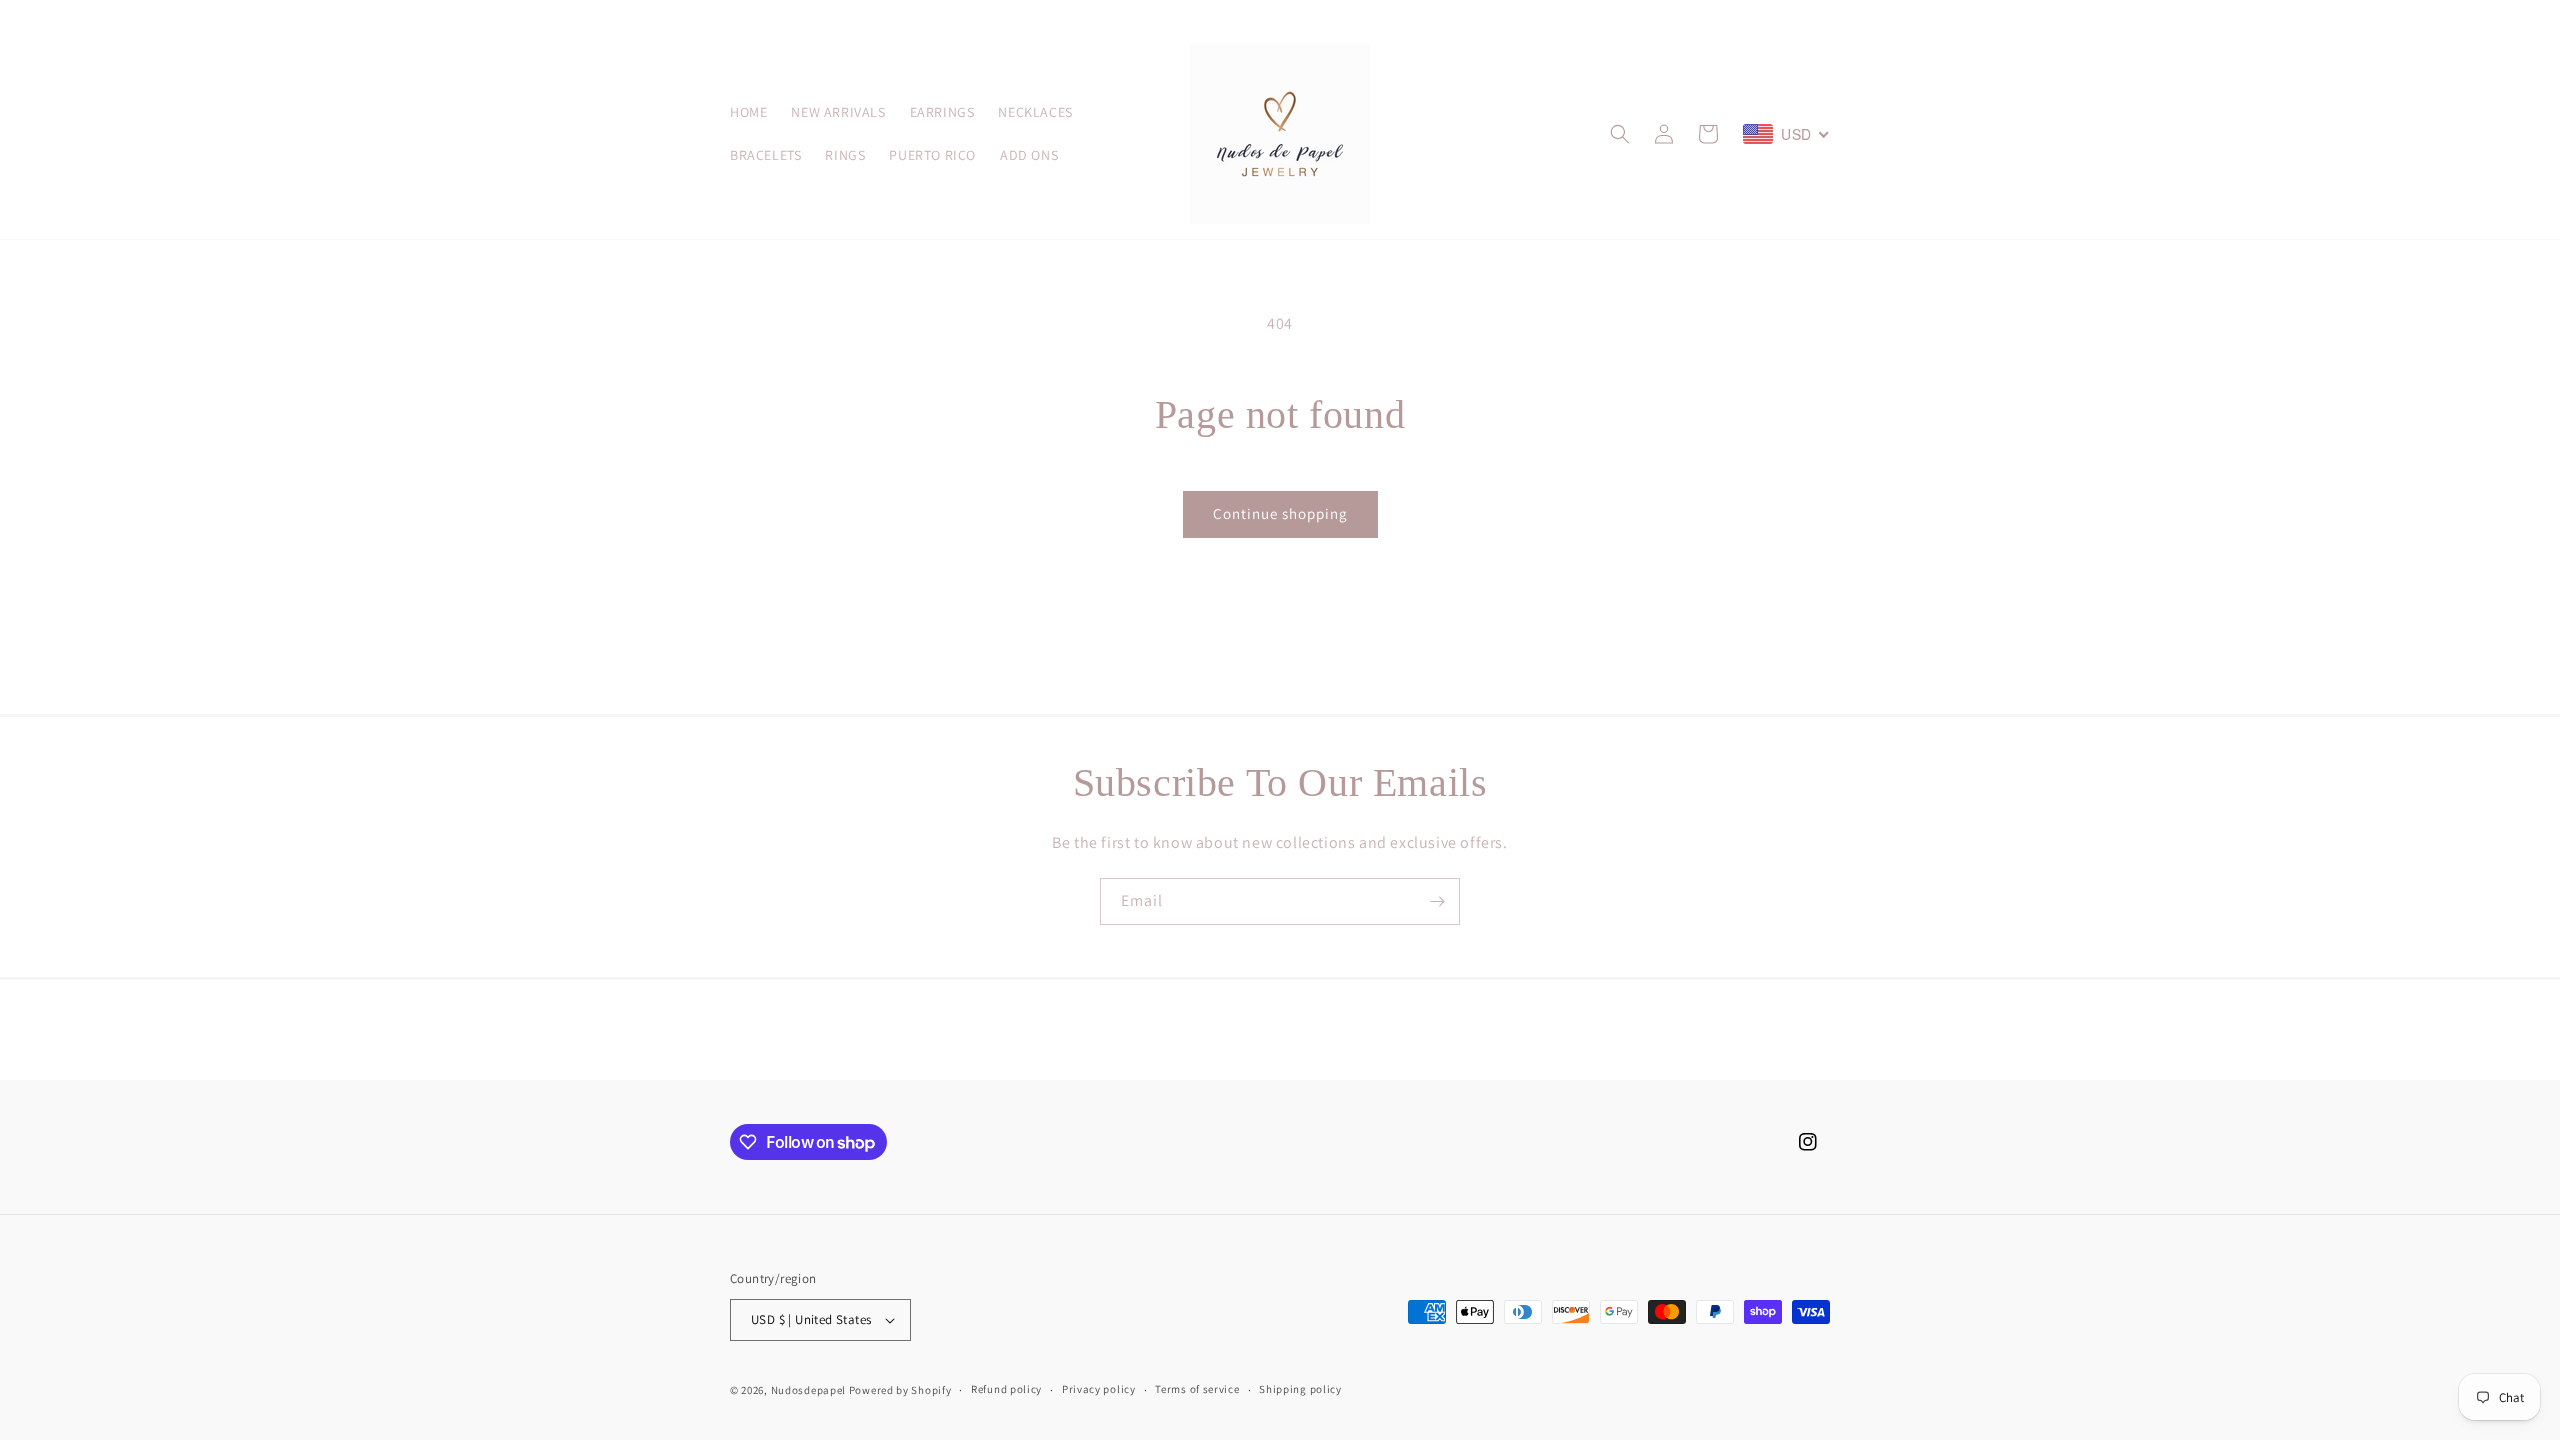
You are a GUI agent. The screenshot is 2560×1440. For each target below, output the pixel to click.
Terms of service (1197, 1389)
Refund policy (1006, 1389)
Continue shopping (1280, 513)
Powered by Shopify (900, 1390)
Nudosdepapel (808, 1390)
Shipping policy (1300, 1389)
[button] (1620, 134)
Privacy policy (1099, 1389)
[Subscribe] (1437, 901)
